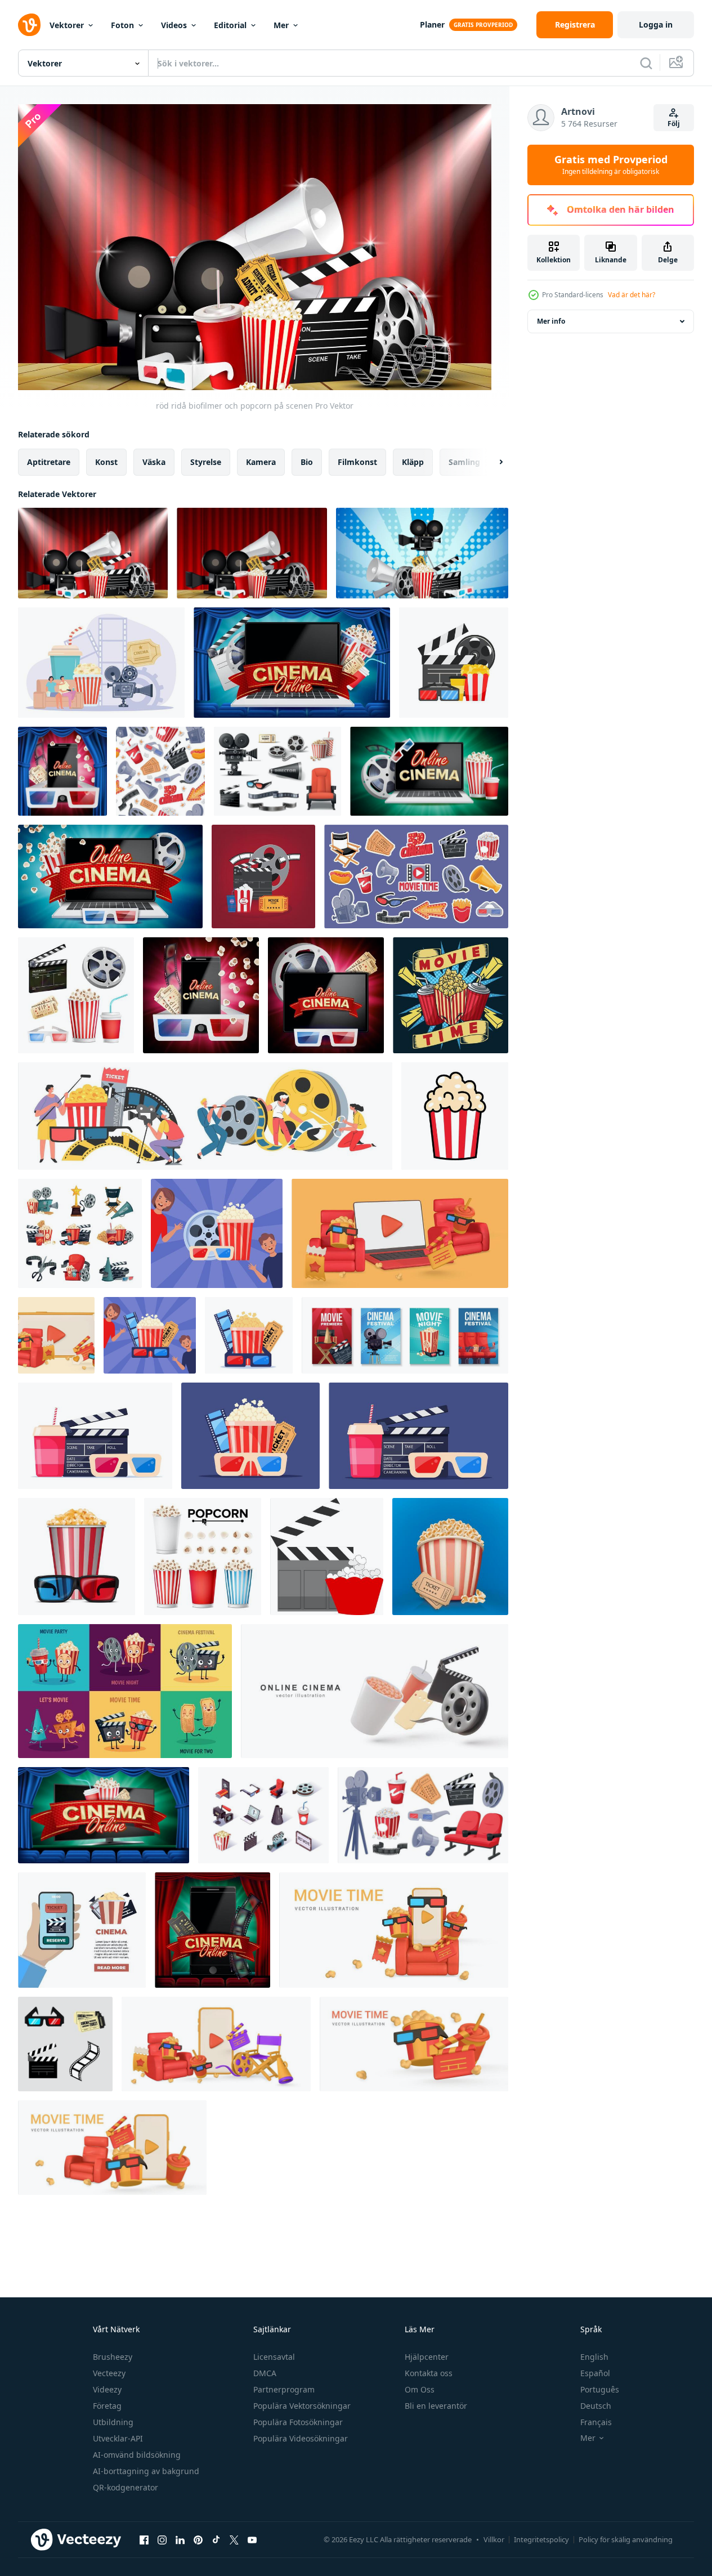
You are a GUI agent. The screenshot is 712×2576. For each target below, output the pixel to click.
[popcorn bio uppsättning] (450, 1557)
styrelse (206, 461)
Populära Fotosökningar (298, 2422)
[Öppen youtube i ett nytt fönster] (252, 2540)
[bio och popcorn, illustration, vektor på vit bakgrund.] (327, 1557)
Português (600, 2389)
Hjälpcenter (427, 2357)
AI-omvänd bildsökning (137, 2455)
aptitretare (49, 461)
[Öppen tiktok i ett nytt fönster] (216, 2540)
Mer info (551, 321)
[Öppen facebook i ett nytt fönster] (144, 2540)
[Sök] (646, 63)
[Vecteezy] (29, 25)
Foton (122, 25)
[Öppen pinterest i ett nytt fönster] (198, 2540)
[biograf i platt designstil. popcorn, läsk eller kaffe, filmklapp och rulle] (454, 663)
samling (464, 461)
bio (307, 461)
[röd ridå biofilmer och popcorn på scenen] (93, 553)
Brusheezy (113, 2357)
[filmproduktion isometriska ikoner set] (263, 1815)
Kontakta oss (429, 2373)
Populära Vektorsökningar (302, 2406)
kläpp (413, 461)
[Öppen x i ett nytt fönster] (234, 2540)
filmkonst (357, 461)
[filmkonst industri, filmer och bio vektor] (205, 1116)
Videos (174, 25)
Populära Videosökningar (301, 2438)
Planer (432, 24)
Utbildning (113, 2422)
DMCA (265, 2373)
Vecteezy (109, 2373)
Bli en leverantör (436, 2406)
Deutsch (596, 2406)
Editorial (230, 25)
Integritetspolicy (541, 2539)
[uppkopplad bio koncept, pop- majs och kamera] (101, 663)
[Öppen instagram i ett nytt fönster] (162, 2540)
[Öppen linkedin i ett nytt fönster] (180, 2540)
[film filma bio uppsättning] (277, 771)
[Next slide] (491, 462)
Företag (107, 2406)
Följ (674, 124)
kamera (261, 461)
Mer (281, 25)
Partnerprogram (284, 2389)
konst (106, 461)
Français (596, 2422)
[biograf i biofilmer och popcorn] (422, 553)
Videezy (107, 2389)
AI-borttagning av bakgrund (146, 2471)
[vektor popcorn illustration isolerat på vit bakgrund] (455, 1116)
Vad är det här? (632, 295)
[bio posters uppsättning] (405, 1335)
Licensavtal (274, 2357)
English (594, 2357)
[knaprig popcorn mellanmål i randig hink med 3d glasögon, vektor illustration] (77, 1557)
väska (154, 461)
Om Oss (420, 2389)
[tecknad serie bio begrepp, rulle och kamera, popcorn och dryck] (80, 1233)
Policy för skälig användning (626, 2539)
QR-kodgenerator (126, 2487)
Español (595, 2373)
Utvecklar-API (118, 2438)
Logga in (656, 24)
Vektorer (67, 25)
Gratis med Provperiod (611, 165)
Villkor (494, 2539)
